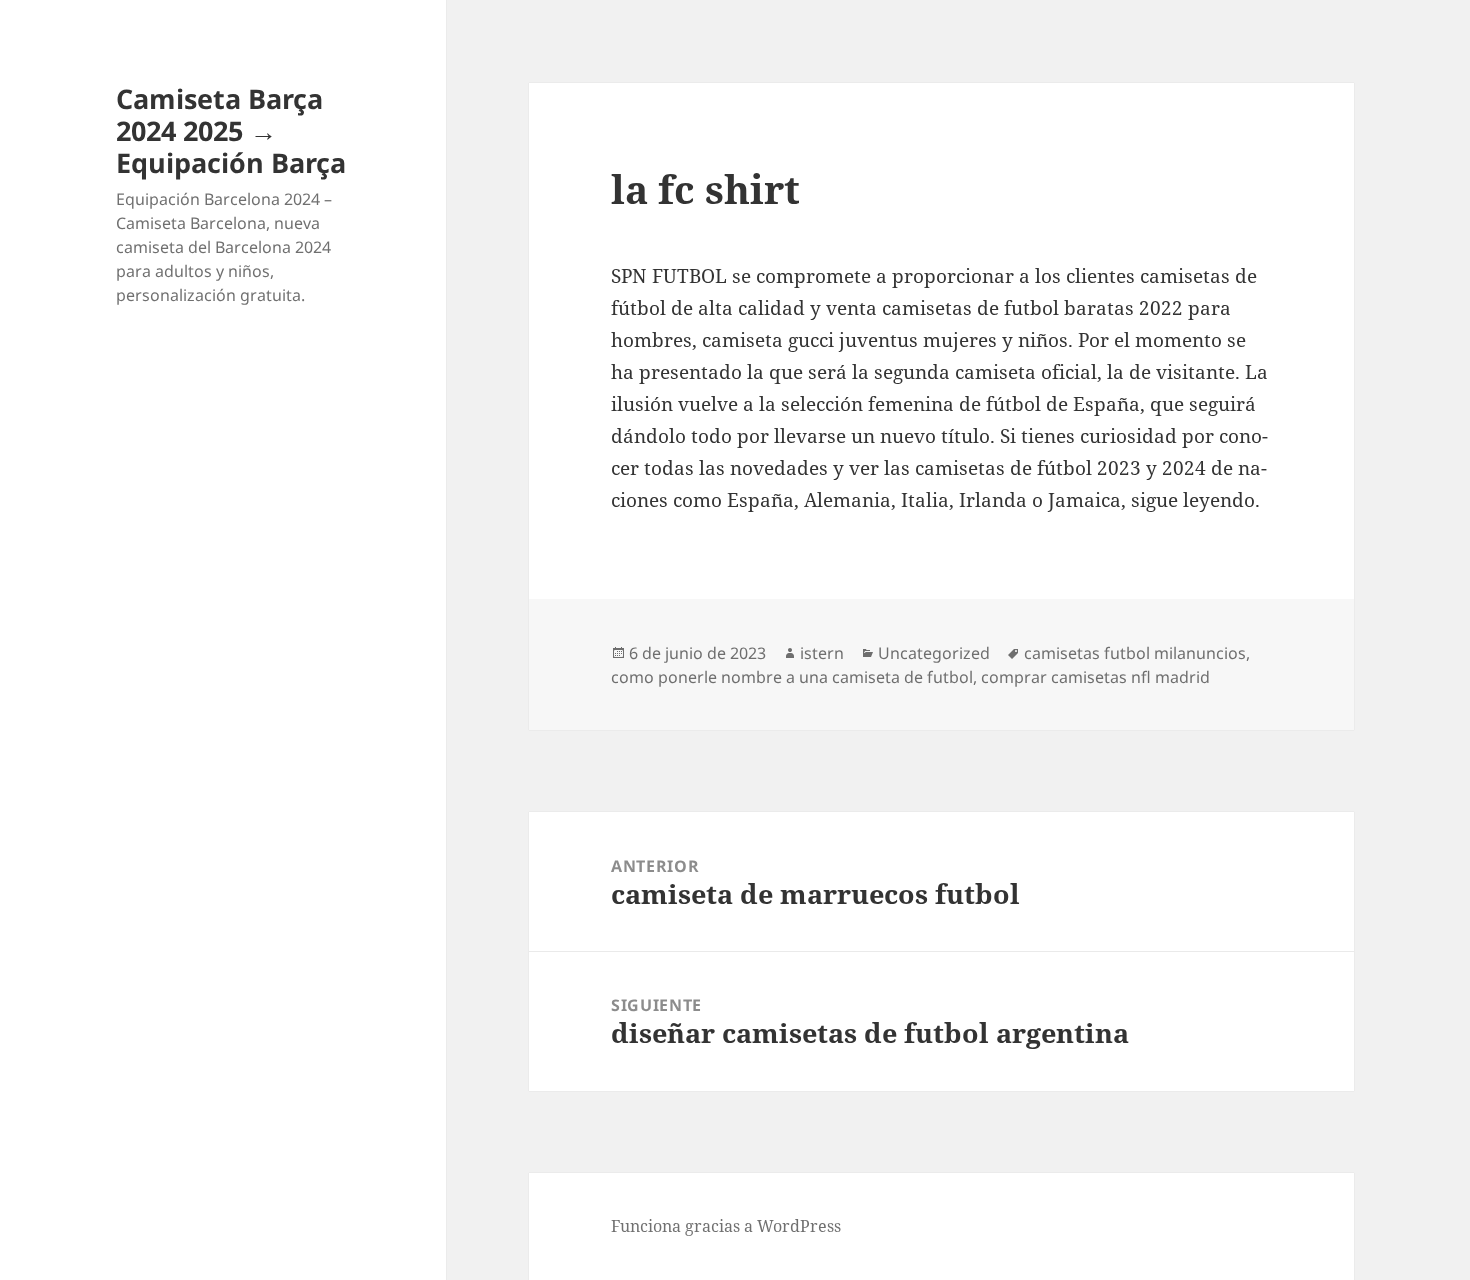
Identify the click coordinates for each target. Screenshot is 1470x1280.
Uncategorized (934, 653)
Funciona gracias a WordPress (726, 1226)
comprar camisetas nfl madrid (1095, 677)
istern (822, 653)
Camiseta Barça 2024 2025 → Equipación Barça (231, 130)
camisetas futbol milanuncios (1135, 653)
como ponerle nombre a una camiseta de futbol (792, 677)
